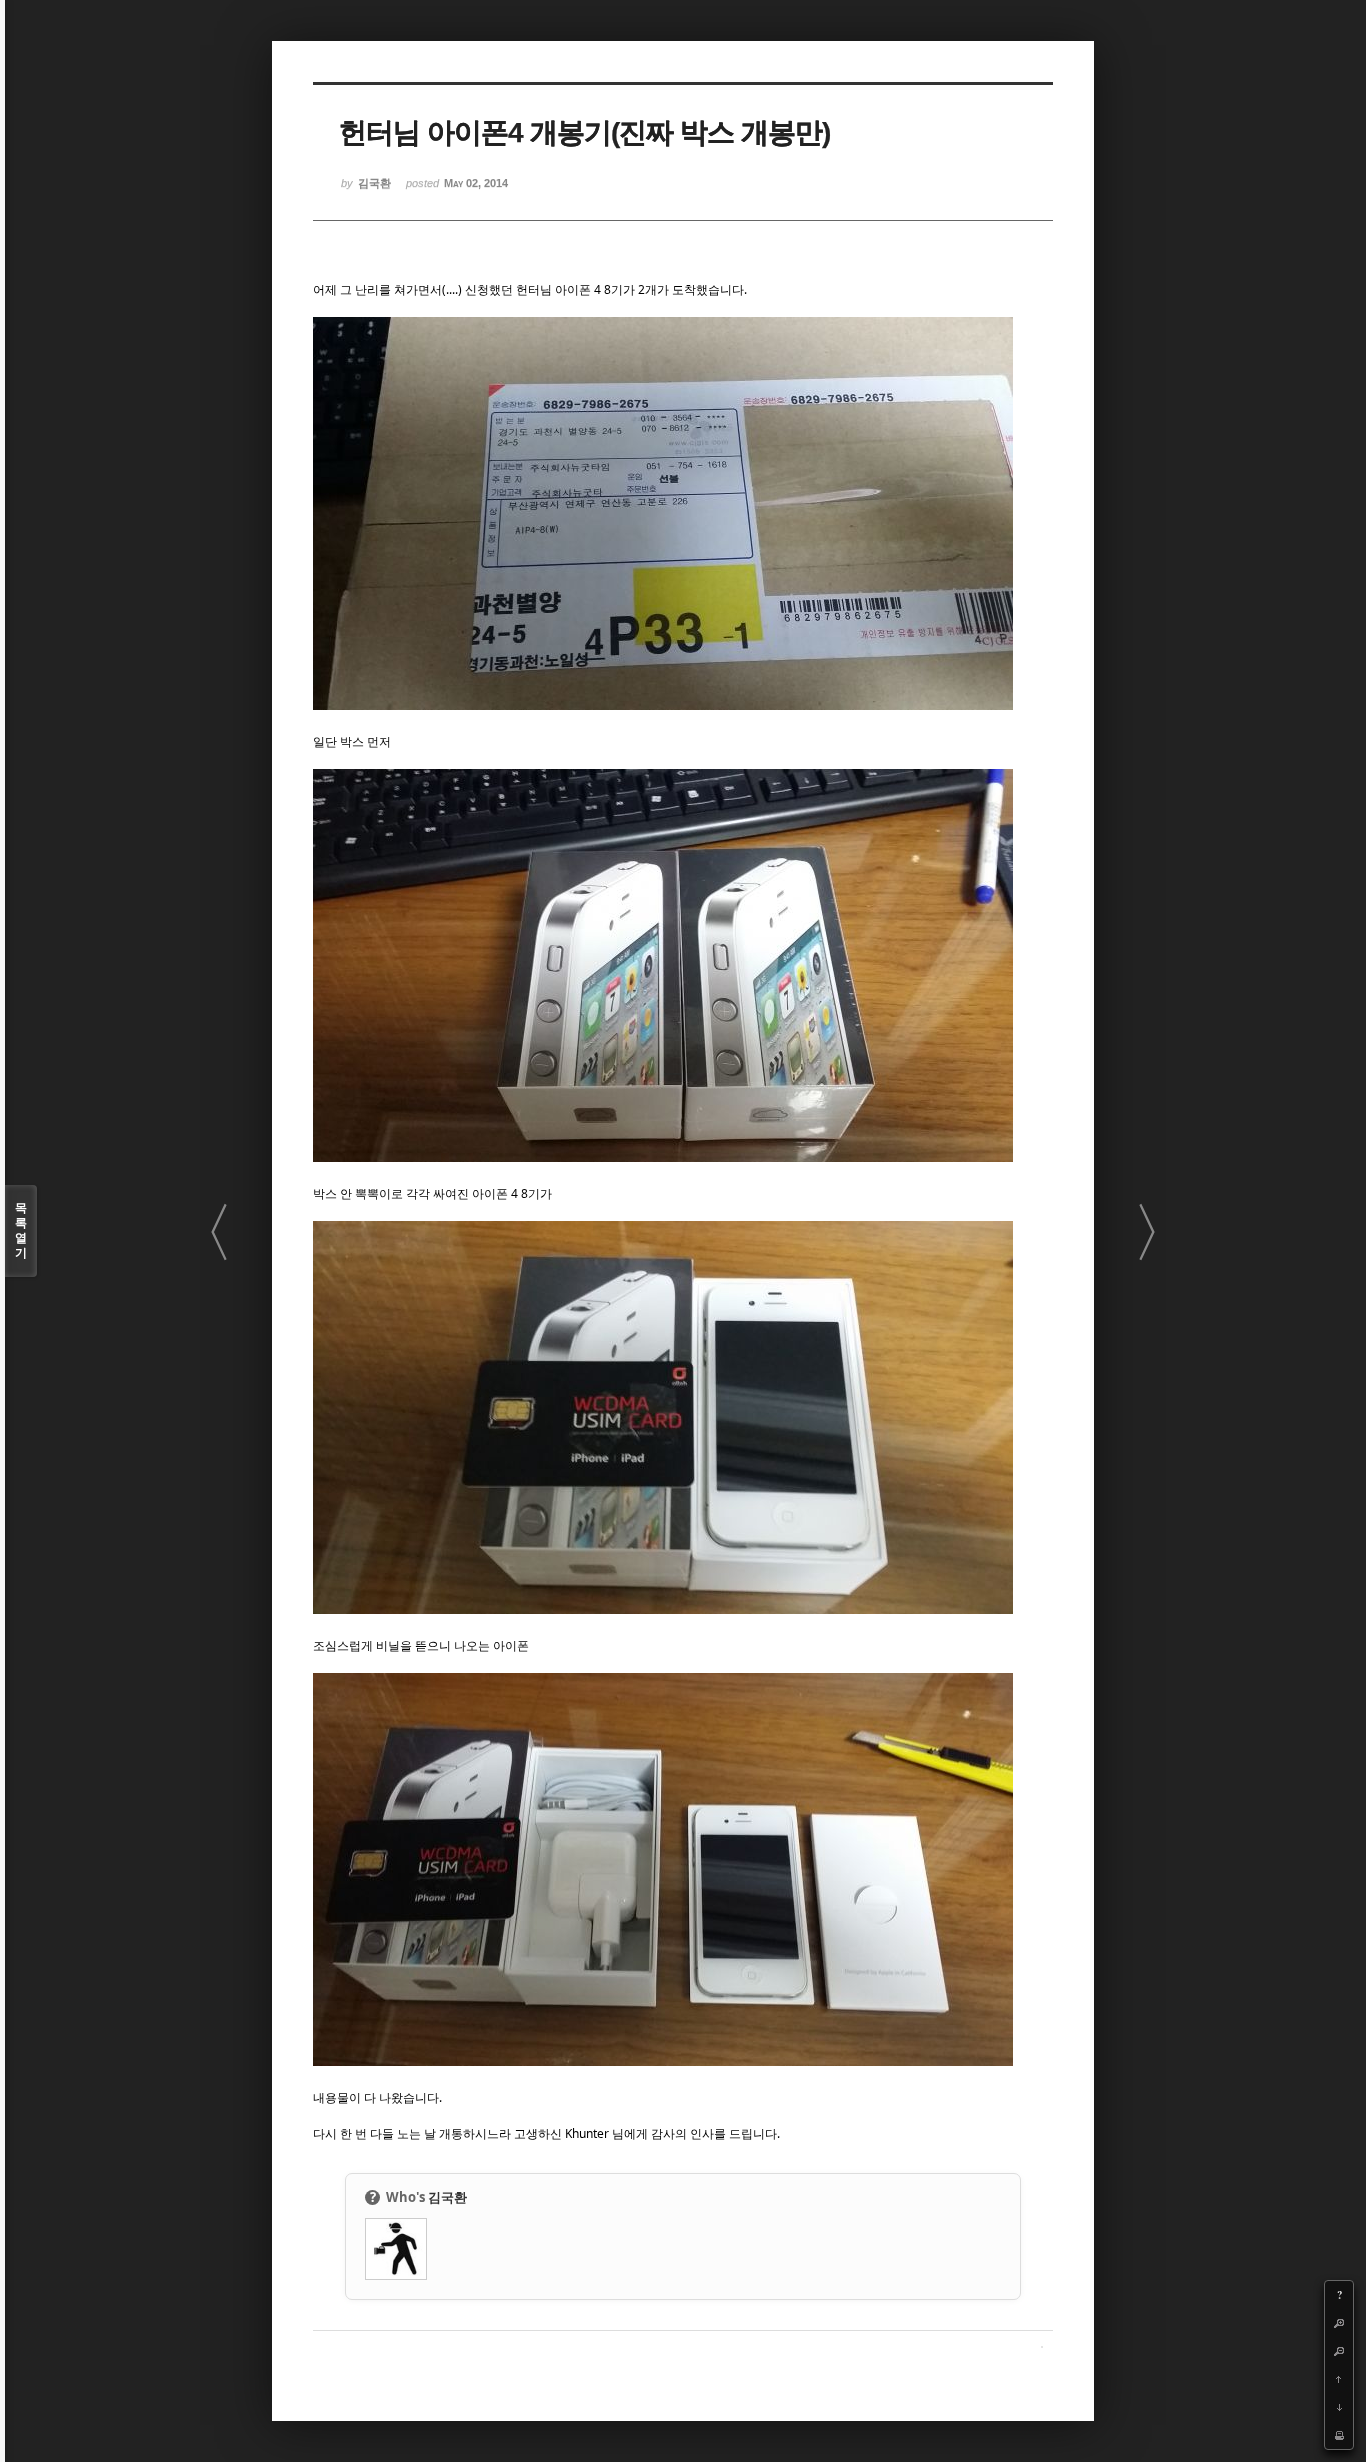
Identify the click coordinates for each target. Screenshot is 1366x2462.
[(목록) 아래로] (1339, 2407)
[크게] (1339, 2323)
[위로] (1339, 2379)
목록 (21, 1230)
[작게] (1339, 2351)
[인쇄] (1339, 2435)
